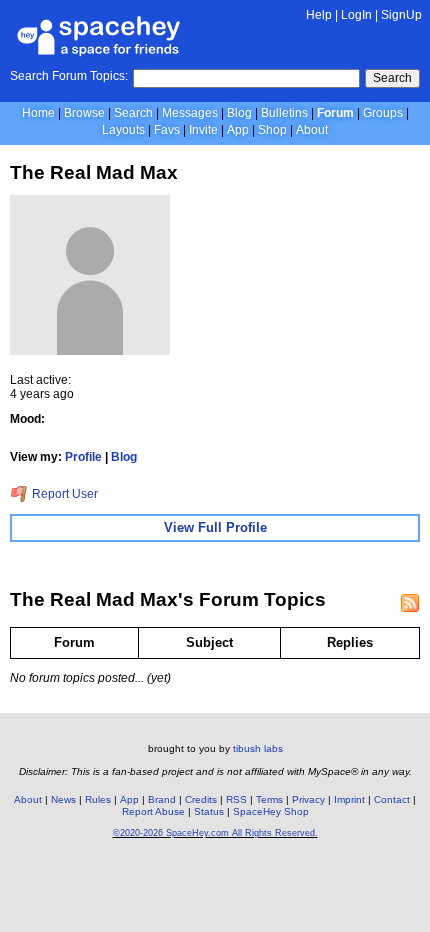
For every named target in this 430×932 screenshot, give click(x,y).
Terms (269, 799)
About (312, 130)
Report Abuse (153, 811)
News (63, 799)
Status (209, 811)
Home (38, 113)
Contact (392, 799)
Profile (83, 457)
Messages (190, 113)
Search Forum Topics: (69, 76)
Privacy (308, 799)
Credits (201, 799)
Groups (383, 113)
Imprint (349, 799)
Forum (335, 113)
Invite (203, 130)
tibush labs (258, 748)
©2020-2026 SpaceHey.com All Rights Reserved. (215, 833)
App (238, 130)
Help (319, 15)
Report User (63, 494)
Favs (167, 130)
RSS (236, 799)
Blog (239, 113)
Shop (272, 130)
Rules (98, 799)
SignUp (401, 15)
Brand (162, 799)
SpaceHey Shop (271, 811)
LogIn (356, 15)
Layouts (123, 130)
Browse (84, 113)
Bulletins (284, 113)
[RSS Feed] (410, 603)
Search (392, 78)
